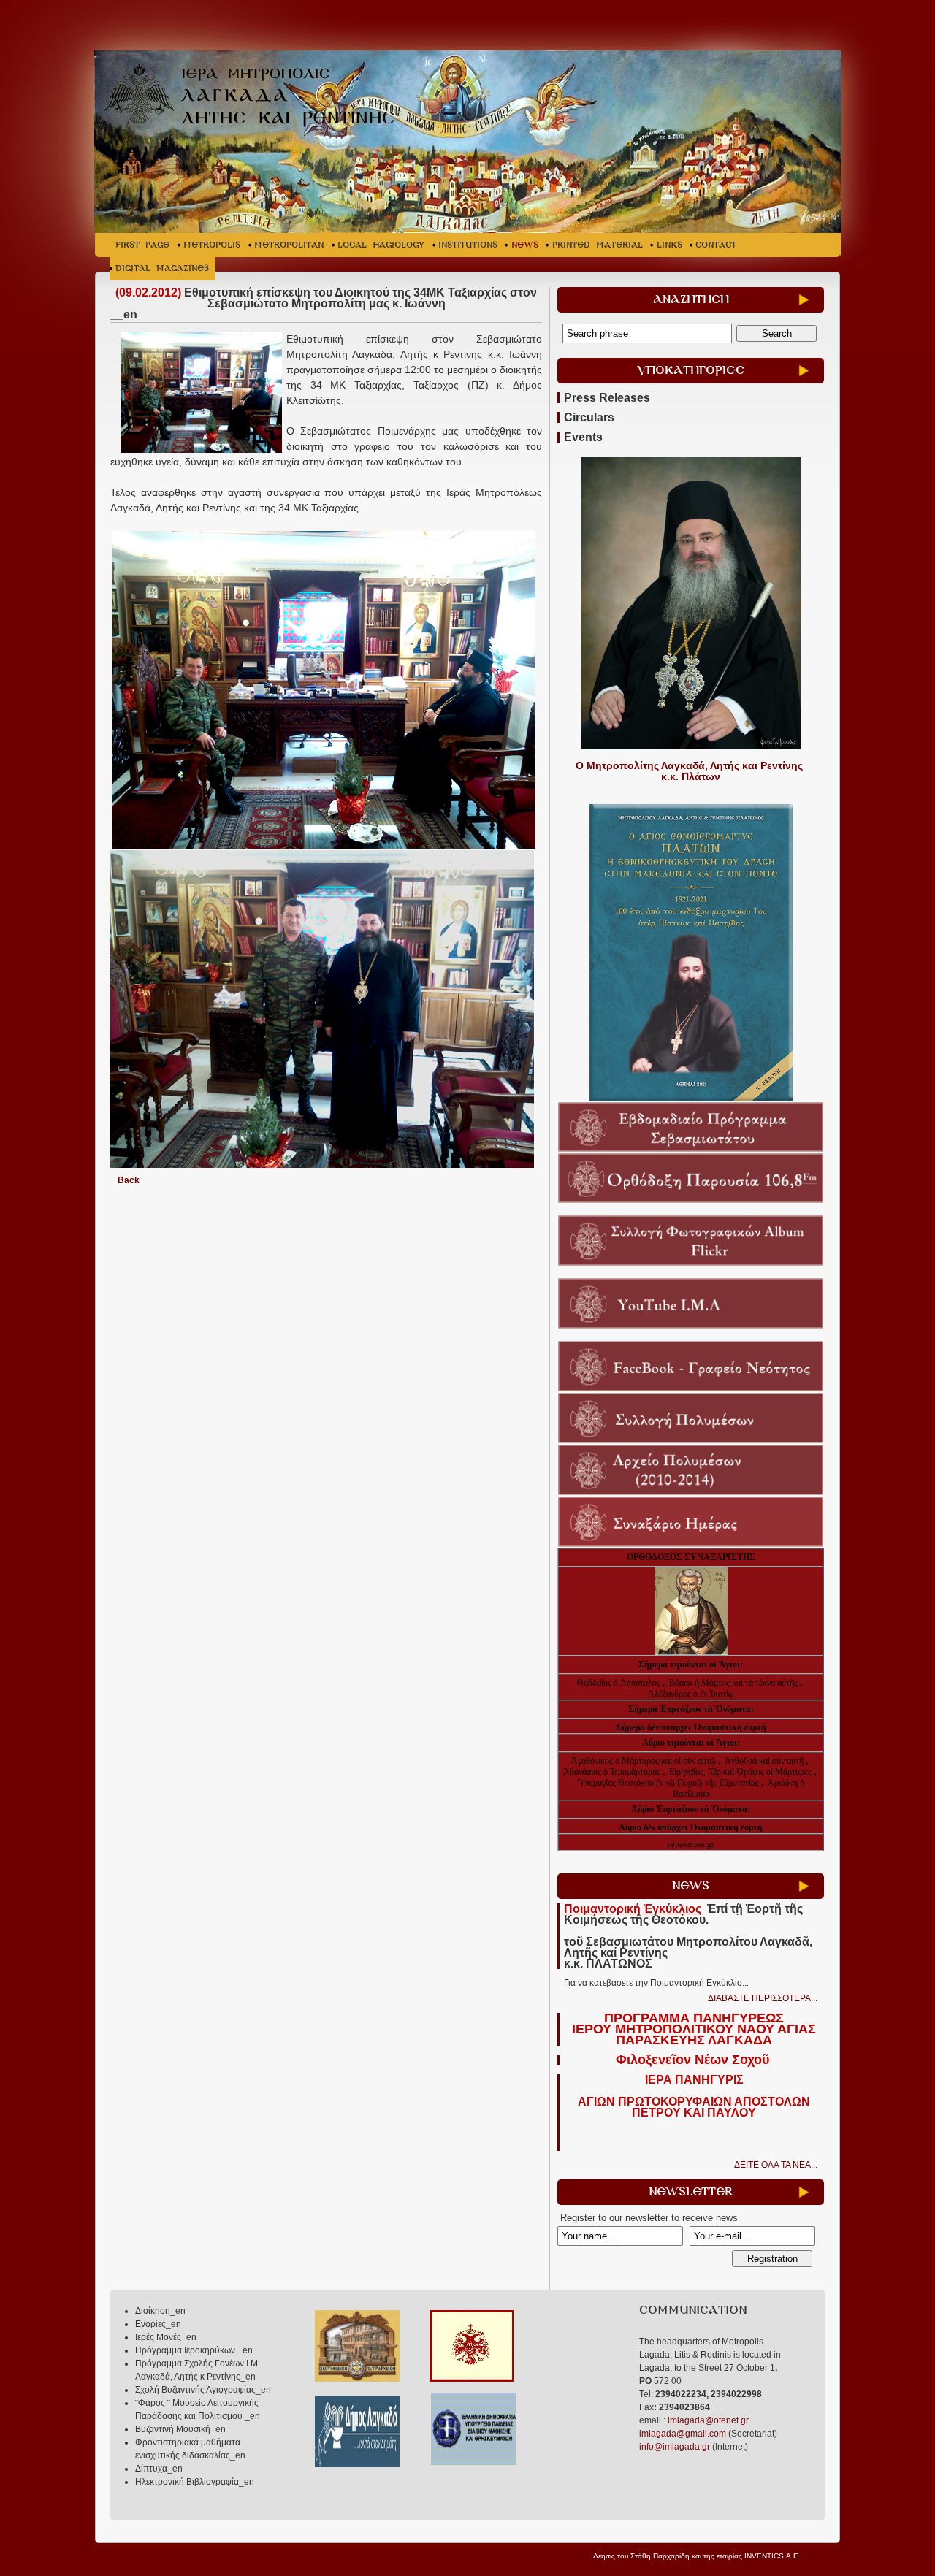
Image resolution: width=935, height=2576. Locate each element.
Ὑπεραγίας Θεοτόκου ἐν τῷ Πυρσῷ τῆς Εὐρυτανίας (668, 1783)
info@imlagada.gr (675, 2447)
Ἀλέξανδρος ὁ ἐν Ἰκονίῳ (691, 1694)
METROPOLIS (212, 245)
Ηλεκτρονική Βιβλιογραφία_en (195, 2482)
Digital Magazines (162, 268)
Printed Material (598, 245)
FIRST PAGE (142, 245)
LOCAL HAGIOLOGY (381, 245)
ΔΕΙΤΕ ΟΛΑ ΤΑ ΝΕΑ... (776, 2165)
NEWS (525, 245)
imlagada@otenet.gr (708, 2420)
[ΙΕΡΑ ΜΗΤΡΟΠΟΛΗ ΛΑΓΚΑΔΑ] (257, 98)
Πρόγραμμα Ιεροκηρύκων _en (194, 2350)
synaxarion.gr (691, 1844)
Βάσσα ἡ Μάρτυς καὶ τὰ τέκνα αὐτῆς (733, 1683)
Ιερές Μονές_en (166, 2337)
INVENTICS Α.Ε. (772, 2556)
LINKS (669, 245)
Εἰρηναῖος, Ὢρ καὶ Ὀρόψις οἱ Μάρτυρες (741, 1772)
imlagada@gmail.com (683, 2434)
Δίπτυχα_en (159, 2469)
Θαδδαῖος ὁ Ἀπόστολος (620, 1683)
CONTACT (716, 245)
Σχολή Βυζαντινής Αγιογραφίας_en (203, 2390)
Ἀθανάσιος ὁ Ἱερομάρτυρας (613, 1772)
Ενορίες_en (158, 2324)
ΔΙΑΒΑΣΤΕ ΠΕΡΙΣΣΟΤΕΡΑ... (763, 1998)
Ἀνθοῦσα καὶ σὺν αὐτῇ (764, 1761)
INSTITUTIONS (468, 245)
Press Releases (607, 398)
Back (129, 1180)
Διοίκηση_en (160, 2311)
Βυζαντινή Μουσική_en (180, 2429)
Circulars (589, 417)
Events (583, 437)
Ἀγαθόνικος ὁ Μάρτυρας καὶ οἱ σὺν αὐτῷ (644, 1761)
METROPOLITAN (289, 245)
